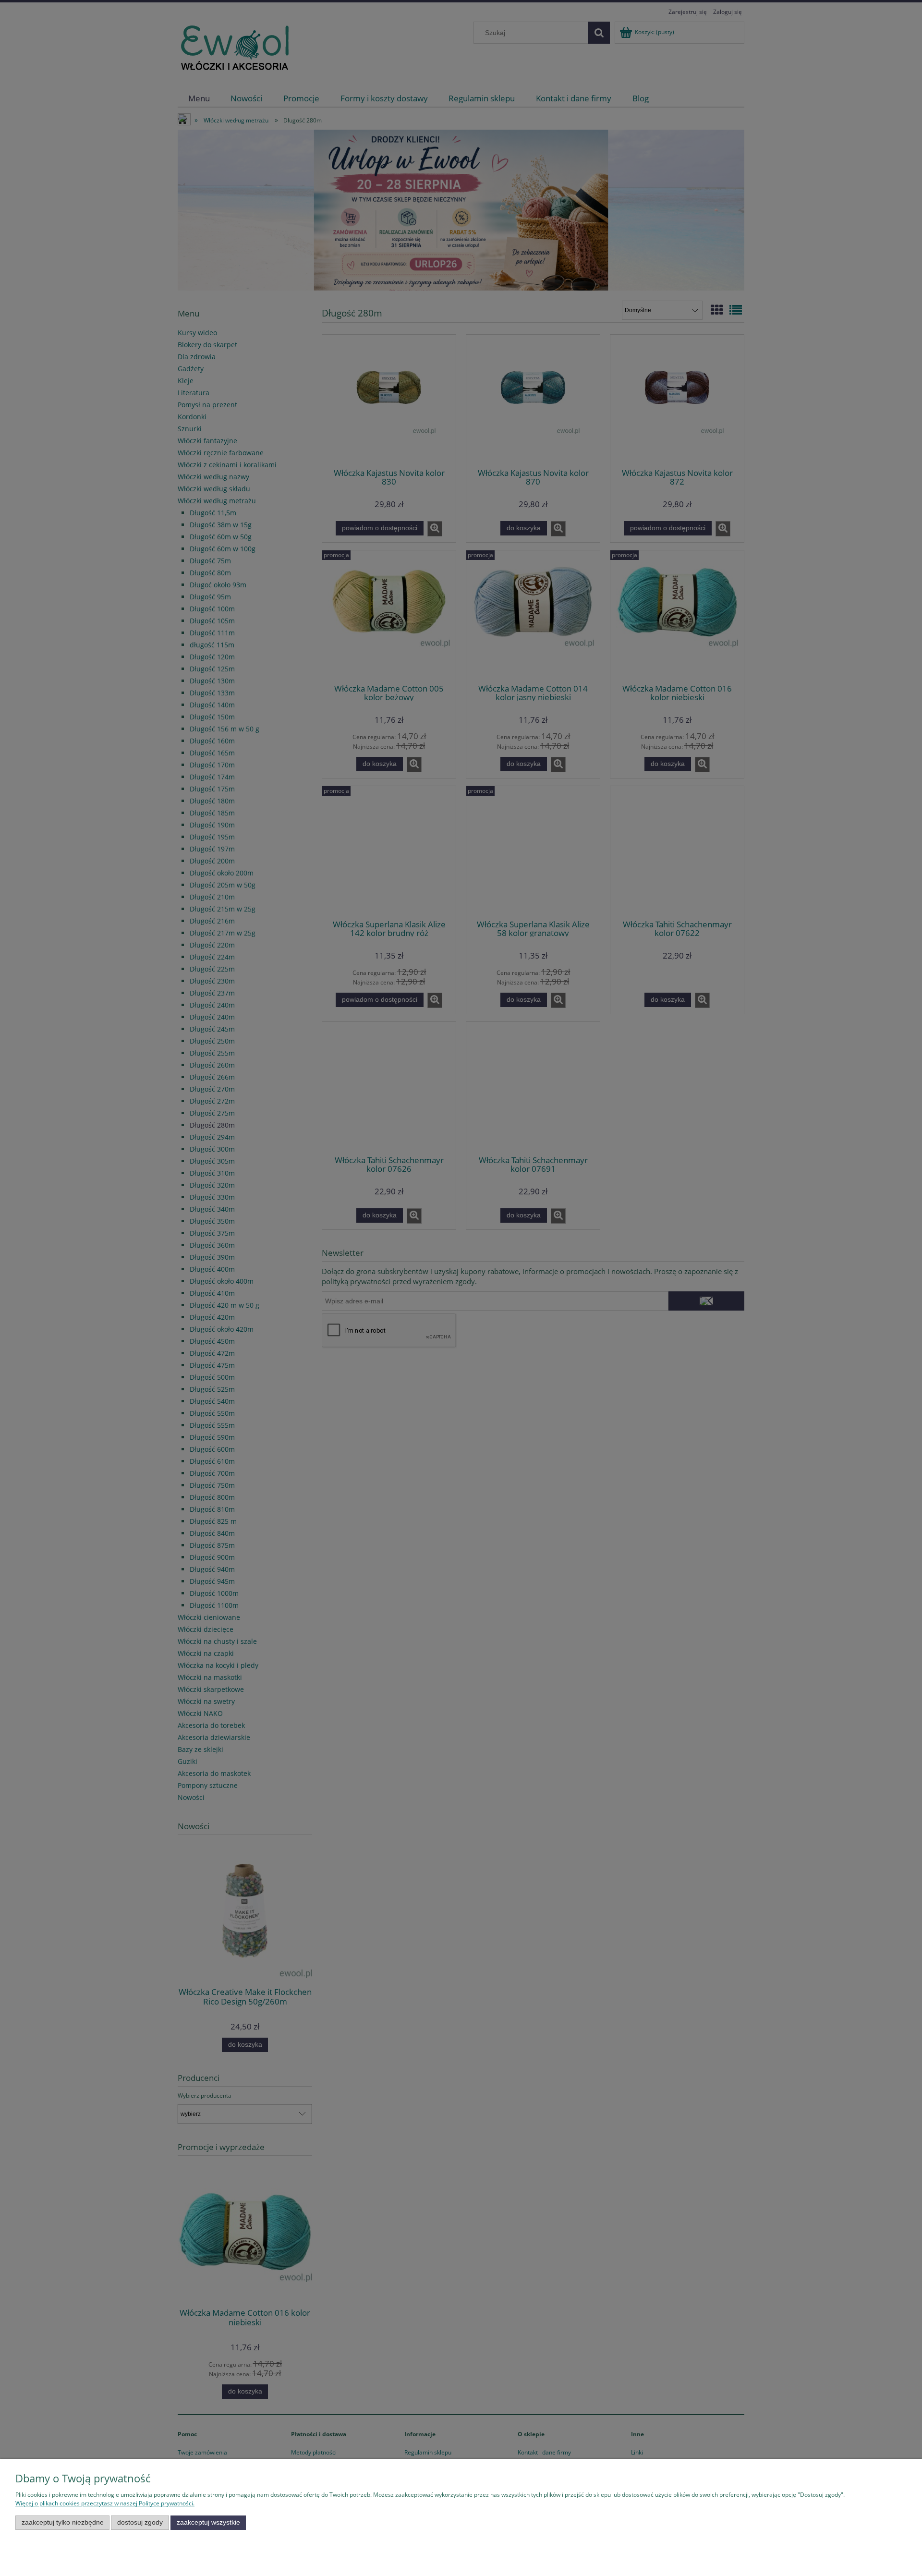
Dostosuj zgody (140, 2522)
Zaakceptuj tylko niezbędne (63, 2522)
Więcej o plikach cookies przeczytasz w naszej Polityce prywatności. (105, 2503)
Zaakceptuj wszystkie (208, 2522)
